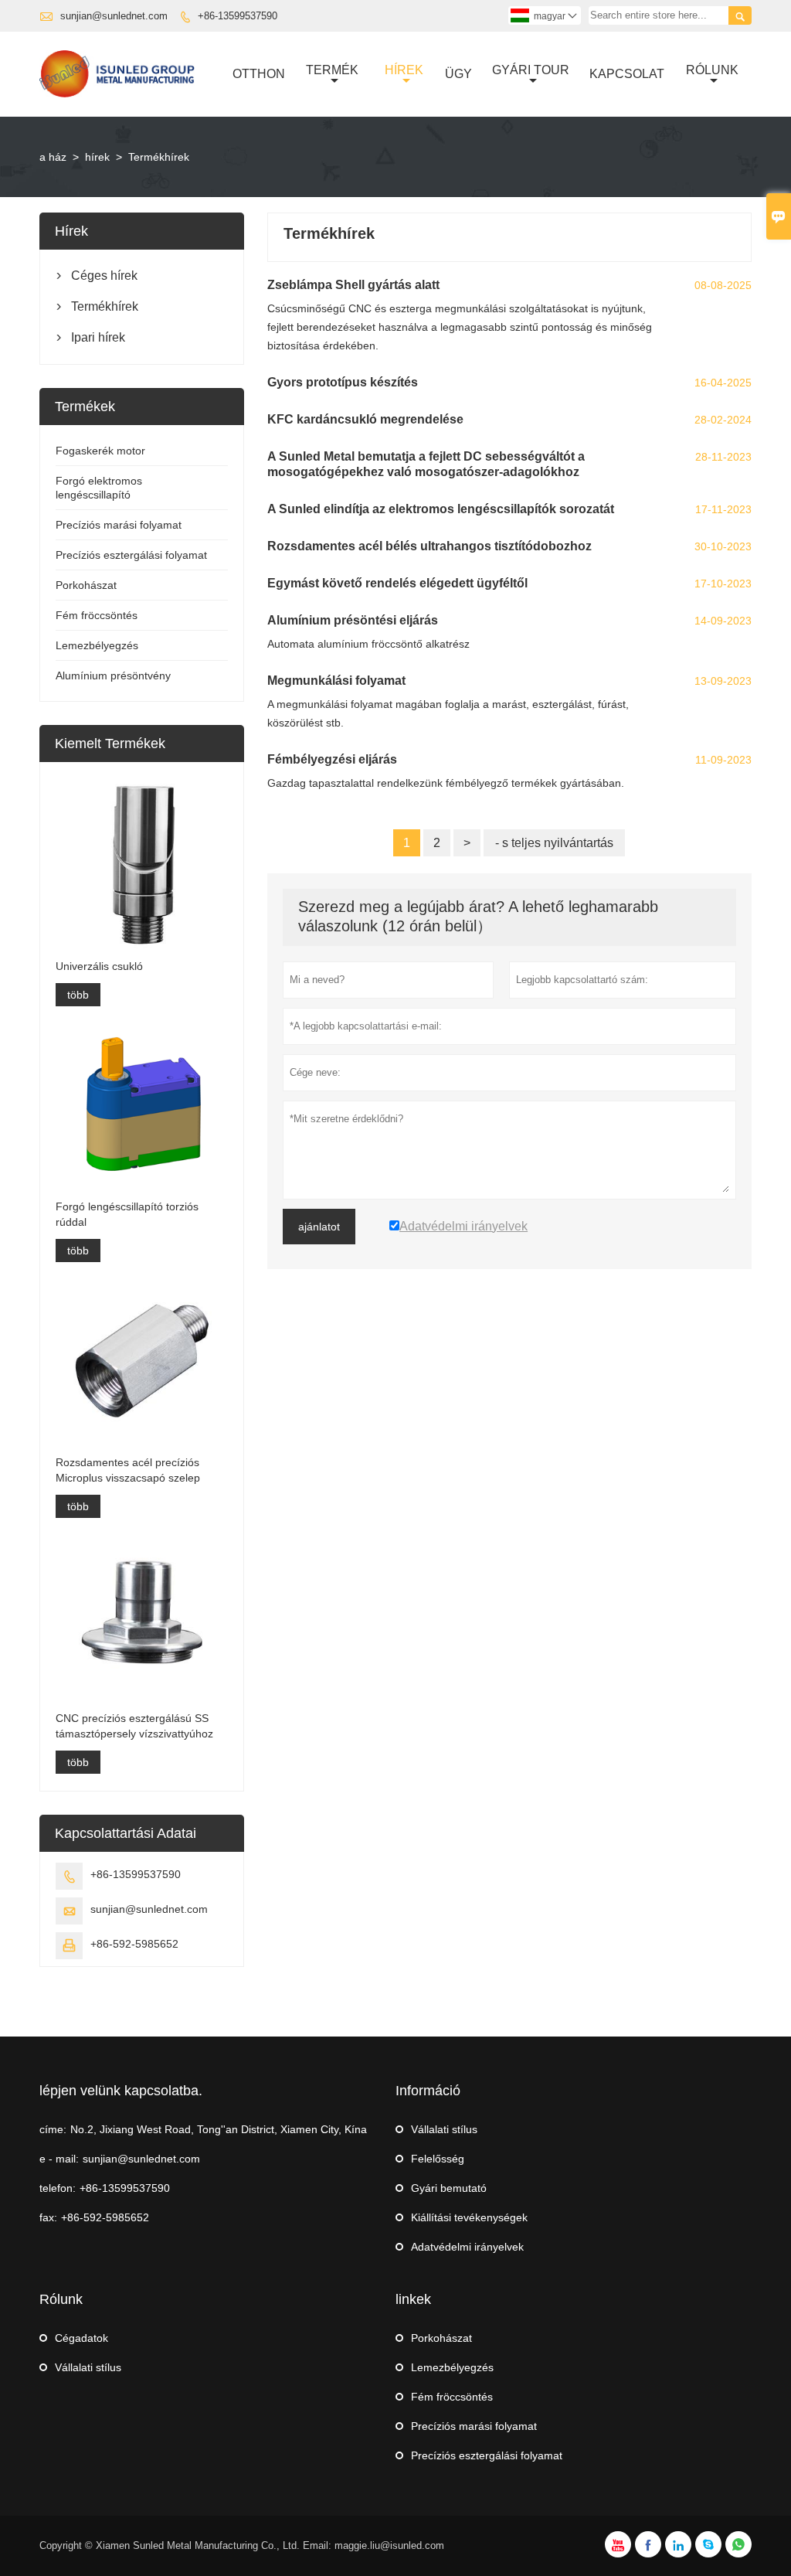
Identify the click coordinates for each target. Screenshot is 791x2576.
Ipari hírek (98, 337)
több (78, 995)
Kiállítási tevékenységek (469, 2217)
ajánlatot (319, 1227)
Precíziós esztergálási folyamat (131, 555)
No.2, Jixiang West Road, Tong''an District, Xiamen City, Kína (219, 2129)
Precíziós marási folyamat (119, 525)
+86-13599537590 (238, 16)
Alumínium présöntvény (113, 675)
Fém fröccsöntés (97, 615)
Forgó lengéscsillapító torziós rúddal (127, 1214)
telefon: (58, 2188)
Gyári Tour (531, 70)
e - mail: (59, 2159)
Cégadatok (81, 2338)
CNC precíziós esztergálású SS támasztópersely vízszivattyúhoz (134, 1726)
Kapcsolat (627, 74)
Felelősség (438, 2159)
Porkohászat (86, 585)
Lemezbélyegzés (97, 645)
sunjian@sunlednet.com (114, 16)
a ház (53, 157)
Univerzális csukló (99, 966)
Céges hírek (104, 276)
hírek (97, 157)
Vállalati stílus (444, 2129)
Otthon (259, 74)
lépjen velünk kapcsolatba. (121, 2091)
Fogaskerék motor (100, 451)
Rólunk (712, 70)
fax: (48, 2217)
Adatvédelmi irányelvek (467, 2247)
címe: (53, 2129)
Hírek (404, 70)
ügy (458, 74)
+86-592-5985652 (134, 1944)
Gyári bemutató (449, 2188)
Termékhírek (105, 306)
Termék (332, 70)
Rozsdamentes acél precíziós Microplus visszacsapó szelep (128, 1470)
